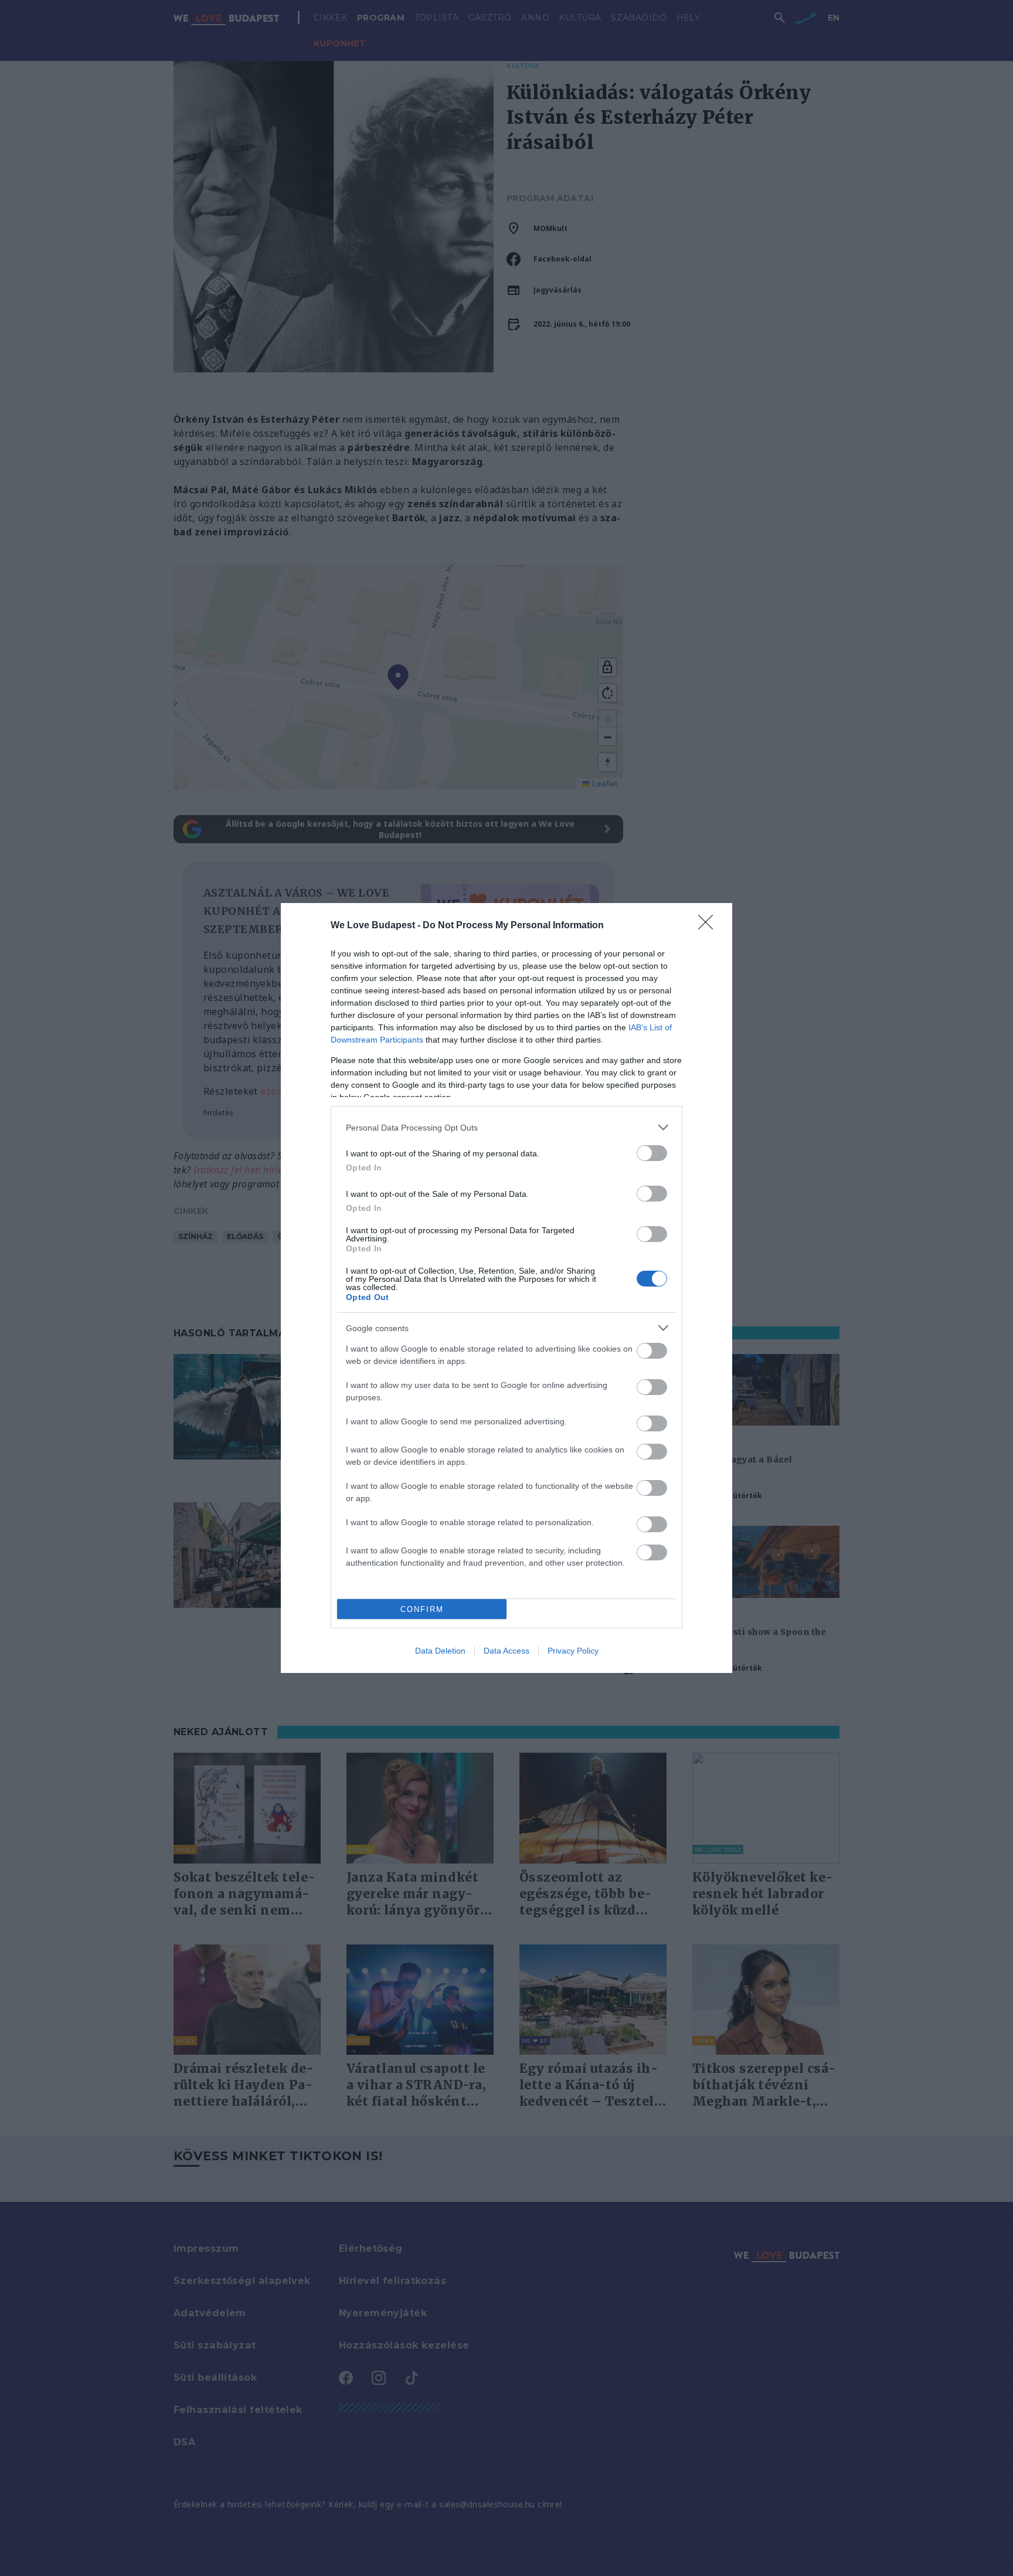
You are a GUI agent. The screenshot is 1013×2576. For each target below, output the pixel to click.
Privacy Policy (573, 1651)
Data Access (506, 1651)
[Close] (709, 926)
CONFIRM (422, 1609)
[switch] (652, 1153)
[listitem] (506, 1127)
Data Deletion (440, 1651)
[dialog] (506, 1288)
